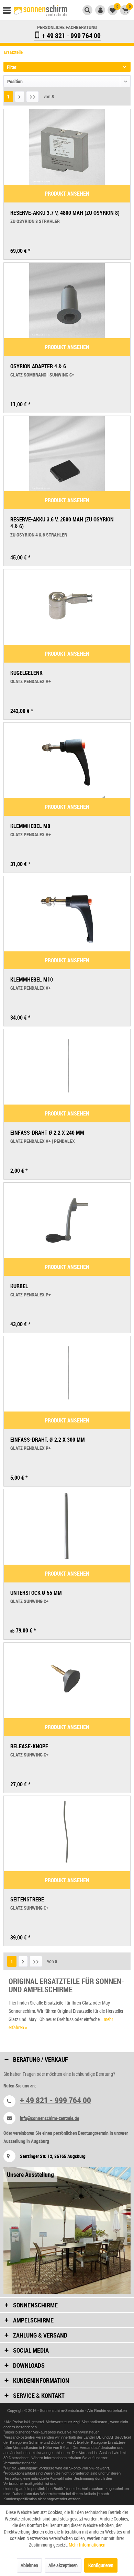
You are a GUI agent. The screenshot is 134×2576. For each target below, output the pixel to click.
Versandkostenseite (20, 2463)
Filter (12, 67)
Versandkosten (95, 2422)
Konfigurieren (101, 2565)
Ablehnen (29, 2565)
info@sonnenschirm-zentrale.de (49, 2118)
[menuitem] (10, 12)
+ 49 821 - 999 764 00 (71, 35)
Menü (10, 12)
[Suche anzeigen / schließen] (87, 10)
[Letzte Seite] (32, 97)
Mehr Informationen (87, 2545)
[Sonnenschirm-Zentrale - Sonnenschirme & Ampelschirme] (40, 11)
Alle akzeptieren (63, 2565)
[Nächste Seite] (20, 97)
